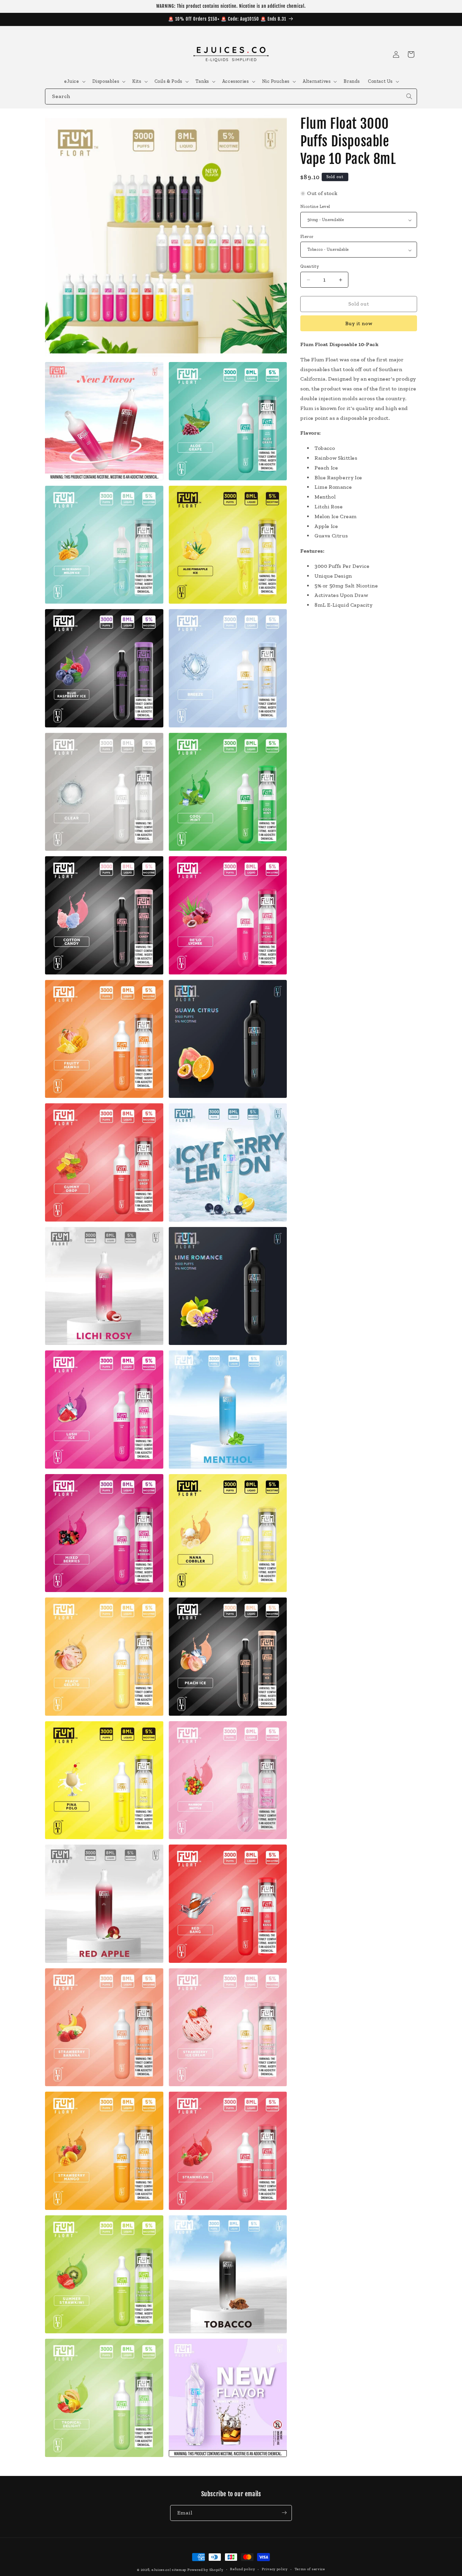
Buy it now (359, 324)
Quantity (310, 267)
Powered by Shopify (205, 2570)
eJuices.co (161, 2570)
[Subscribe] (284, 2513)
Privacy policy (275, 2569)
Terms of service (310, 2569)
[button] (74, 81)
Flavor (307, 237)
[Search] (409, 96)
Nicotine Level (315, 207)
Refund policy (242, 2569)
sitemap (179, 2570)
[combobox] (231, 97)
